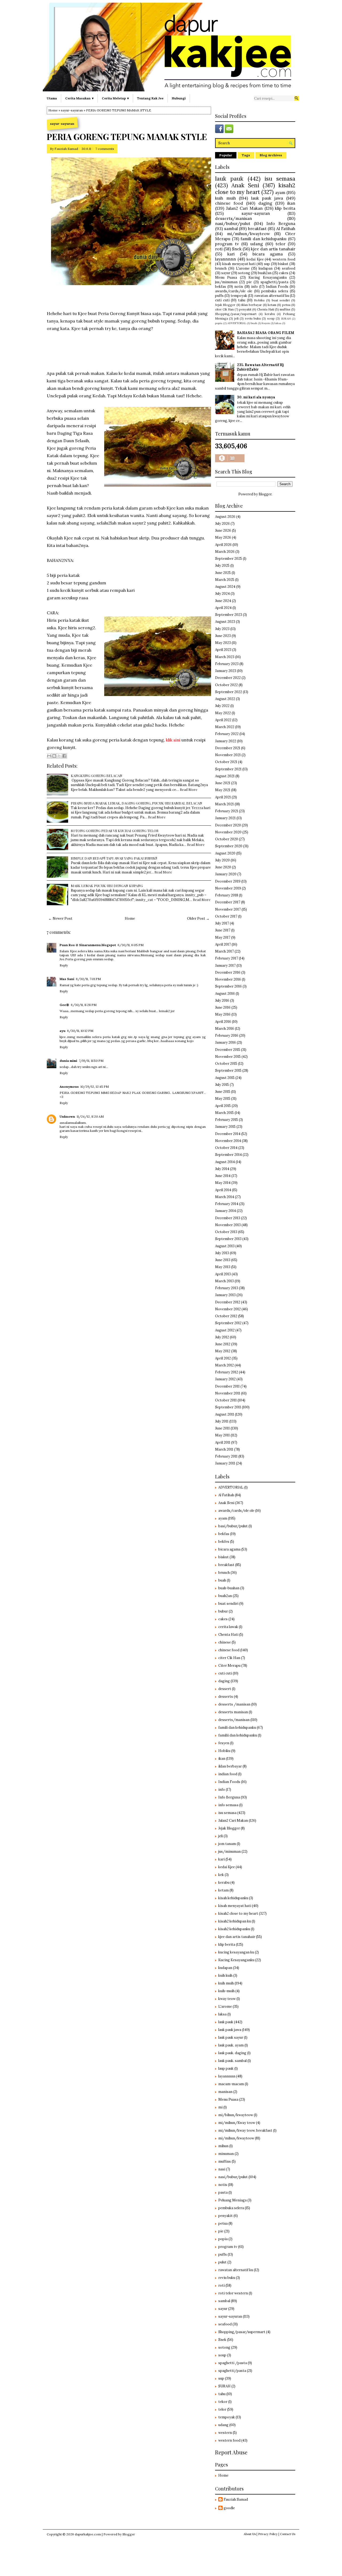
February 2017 (227, 958)
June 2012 (223, 1344)
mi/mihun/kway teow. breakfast (245, 2130)
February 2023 (227, 664)
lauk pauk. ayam (231, 2045)
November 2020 (228, 832)
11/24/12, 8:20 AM (90, 1116)
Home (53, 110)
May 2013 (223, 1267)
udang (257, 244)
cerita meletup (114, 98)
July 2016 (222, 1001)
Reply (64, 965)
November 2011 (228, 1393)
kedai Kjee (255, 259)
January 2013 (225, 1295)
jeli (236, 318)
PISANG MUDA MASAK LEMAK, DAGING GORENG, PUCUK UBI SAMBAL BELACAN (137, 803)
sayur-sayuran (72, 110)
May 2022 (223, 713)
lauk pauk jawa (267, 198)
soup (271, 318)
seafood (289, 268)
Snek (237, 249)
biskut (283, 264)
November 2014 (228, 1141)
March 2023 (225, 657)
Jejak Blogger (225, 305)
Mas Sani (67, 979)
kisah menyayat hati (239, 264)
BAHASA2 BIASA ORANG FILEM (266, 333)
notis (239, 287)
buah (254, 323)
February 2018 (227, 895)
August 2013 (225, 1246)
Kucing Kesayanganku (267, 277)
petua (286, 305)
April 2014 (223, 1190)
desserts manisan (233, 1712)
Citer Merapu (229, 1666)
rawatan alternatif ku (272, 296)
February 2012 (227, 1372)
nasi (222, 2169)
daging (265, 203)
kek (221, 1875)
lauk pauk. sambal (232, 2061)
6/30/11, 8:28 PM (84, 1005)
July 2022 (222, 706)
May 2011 (222, 1435)
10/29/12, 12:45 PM (95, 1087)
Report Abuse (231, 2452)
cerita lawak (228, 1627)
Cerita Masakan (78, 98)
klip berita (285, 208)
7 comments (105, 149)
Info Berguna (281, 223)
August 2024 (225, 587)
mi (220, 2107)
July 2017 (222, 923)
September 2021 (228, 769)
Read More (189, 789)
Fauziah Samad (66, 149)
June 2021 (223, 783)
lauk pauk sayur (231, 2037)
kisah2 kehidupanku (234, 1929)
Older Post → (198, 918)
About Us (250, 2534)
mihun (223, 2146)
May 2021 (223, 790)
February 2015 (227, 1120)
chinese (225, 1642)
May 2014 (223, 1183)
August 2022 (225, 699)
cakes (284, 273)
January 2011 (225, 1463)
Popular (226, 155)
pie (249, 282)
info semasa (228, 1805)
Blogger (265, 494)
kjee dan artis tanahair (273, 249)
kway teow (227, 1999)
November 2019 (228, 888)
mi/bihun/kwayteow (236, 2115)
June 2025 (223, 573)
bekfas (221, 287)
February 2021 (227, 811)
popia (219, 323)
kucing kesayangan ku (236, 1952)
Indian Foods (277, 287)
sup (267, 264)
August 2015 (225, 1078)
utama (52, 98)
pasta (223, 2192)
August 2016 (225, 994)
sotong (244, 273)
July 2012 (222, 1337)
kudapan (266, 268)
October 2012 (226, 1316)
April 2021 (223, 797)
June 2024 (223, 601)
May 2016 (223, 1014)
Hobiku (259, 300)
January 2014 (226, 1211)
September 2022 (229, 692)
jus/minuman (226, 282)
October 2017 (226, 916)
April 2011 (223, 1442)
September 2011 (228, 1407)
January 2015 (225, 1127)
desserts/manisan (234, 218)
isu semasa (280, 179)
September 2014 (228, 1155)
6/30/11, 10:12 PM (80, 1031)
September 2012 (228, 1323)
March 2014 (225, 1197)
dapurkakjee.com (88, 2534)
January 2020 (226, 874)
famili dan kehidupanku (263, 239)
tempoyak (239, 296)
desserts (226, 1697)
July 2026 (222, 524)
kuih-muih (226, 1991)
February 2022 (227, 734)
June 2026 (223, 531)
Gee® (64, 1005)
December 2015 (228, 1050)
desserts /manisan (234, 1704)
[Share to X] (59, 756)
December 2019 (228, 881)
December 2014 (228, 1134)
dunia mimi (68, 1061)
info (254, 287)
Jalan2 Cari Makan (244, 208)
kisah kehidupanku (233, 1898)
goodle (229, 2508)
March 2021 (224, 804)
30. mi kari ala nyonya (256, 397)
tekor (223, 2402)
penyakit (245, 309)
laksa (278, 323)
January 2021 (225, 818)
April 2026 (223, 545)
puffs (219, 296)
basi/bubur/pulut (233, 1526)
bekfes (224, 1542)
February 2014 (227, 1204)
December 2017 (228, 902)
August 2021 (225, 776)
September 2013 (228, 1239)
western (225, 2433)
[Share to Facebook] (64, 756)
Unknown (67, 1116)
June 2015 (223, 1092)
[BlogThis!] (54, 756)
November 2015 (228, 1057)
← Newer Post (60, 918)
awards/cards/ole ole (234, 291)
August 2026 (225, 517)
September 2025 (229, 559)
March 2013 (224, 1281)
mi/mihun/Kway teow (237, 2123)
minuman (226, 2154)
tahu (242, 300)
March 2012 (224, 1365)
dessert (225, 1689)
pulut (222, 2262)
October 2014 (226, 1148)
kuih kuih (225, 1975)
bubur (223, 1611)
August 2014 (225, 1162)
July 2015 (222, 1085)
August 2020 (225, 853)
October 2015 (226, 1064)
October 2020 (227, 839)
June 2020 (223, 867)
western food (284, 259)
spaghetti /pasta (233, 2363)
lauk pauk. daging (232, 2053)
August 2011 (225, 1414)
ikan (291, 203)
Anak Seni (245, 185)
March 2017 (224, 951)
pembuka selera (275, 291)
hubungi (179, 98)
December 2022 (228, 678)
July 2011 (222, 1421)
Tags (246, 155)
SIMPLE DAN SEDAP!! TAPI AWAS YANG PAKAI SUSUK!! (114, 858)
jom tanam (227, 1844)
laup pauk (226, 2068)
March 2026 (225, 552)
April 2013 (223, 1274)
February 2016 (227, 1036)
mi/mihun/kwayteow (248, 234)
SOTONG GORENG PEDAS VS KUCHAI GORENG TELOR (115, 831)
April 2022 (223, 720)
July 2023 (222, 629)
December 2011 (227, 1386)
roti (219, 249)
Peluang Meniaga (232, 2200)
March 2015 (224, 1113)
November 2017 (228, 909)
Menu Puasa (226, 277)
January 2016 (226, 1042)
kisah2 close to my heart (255, 189)
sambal (231, 228)
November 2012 (228, 1309)
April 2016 (223, 1022)
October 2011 (226, 1400)
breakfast (257, 228)
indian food (228, 1774)
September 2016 (228, 986)
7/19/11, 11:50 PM (91, 1061)
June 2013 (223, 1260)
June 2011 (222, 1428)
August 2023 (225, 622)
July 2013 (222, 1253)
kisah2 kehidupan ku (235, 1921)
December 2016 (228, 972)
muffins (285, 309)
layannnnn (226, 259)
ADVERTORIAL (237, 323)
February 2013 (227, 1288)
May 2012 (223, 1351)
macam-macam (231, 2084)
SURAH (286, 319)
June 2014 (223, 1176)
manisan (225, 2092)
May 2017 (223, 937)
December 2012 (228, 1302)
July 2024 (222, 594)
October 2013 (226, 1232)
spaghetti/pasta (274, 282)
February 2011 (226, 1456)
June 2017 (223, 930)
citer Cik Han (224, 309)
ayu (63, 1031)
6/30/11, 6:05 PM (131, 945)
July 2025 (222, 566)
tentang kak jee (150, 98)
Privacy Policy (268, 2534)
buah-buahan (229, 1588)
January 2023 (226, 671)
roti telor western (233, 2293)
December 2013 (228, 1218)
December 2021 (228, 748)
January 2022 (226, 741)
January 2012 (225, 1379)
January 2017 (225, 965)
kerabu (270, 314)
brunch (221, 268)
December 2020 (228, 825)
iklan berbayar (252, 305)
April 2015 (223, 1106)
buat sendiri (281, 300)
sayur (226, 273)
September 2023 (229, 615)
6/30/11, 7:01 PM (88, 979)
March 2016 (225, 1029)
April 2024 (223, 608)
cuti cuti (222, 300)
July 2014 (222, 1169)
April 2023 (223, 650)
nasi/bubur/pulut (233, 223)
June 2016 (223, 1007)
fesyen (266, 323)
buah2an (265, 273)
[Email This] (49, 756)
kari (231, 254)
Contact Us (288, 2534)
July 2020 (222, 860)
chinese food (229, 203)
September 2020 (229, 846)
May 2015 (223, 1099)
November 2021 (228, 755)
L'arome (243, 268)
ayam (280, 192)
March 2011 (224, 1449)
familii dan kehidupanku (238, 1735)
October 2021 (226, 762)
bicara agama (268, 254)
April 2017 (223, 944)
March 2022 (225, 727)
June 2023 (223, 636)
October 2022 (226, 685)
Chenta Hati (266, 309)
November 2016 (228, 979)
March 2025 (225, 580)
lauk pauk (229, 179)
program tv (227, 244)
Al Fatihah (286, 228)
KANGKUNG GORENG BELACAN (97, 776)
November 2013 (228, 1225)
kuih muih (226, 198)
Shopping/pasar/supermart (236, 314)
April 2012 (223, 1358)
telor (280, 244)
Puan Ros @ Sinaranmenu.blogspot (88, 945)
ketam (272, 305)
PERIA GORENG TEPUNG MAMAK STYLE (127, 137)
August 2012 (225, 1330)
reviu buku (253, 318)
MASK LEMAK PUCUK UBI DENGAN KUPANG (107, 886)
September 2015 (228, 1071)
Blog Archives (271, 155)
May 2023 (223, 643)
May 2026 (223, 537)
